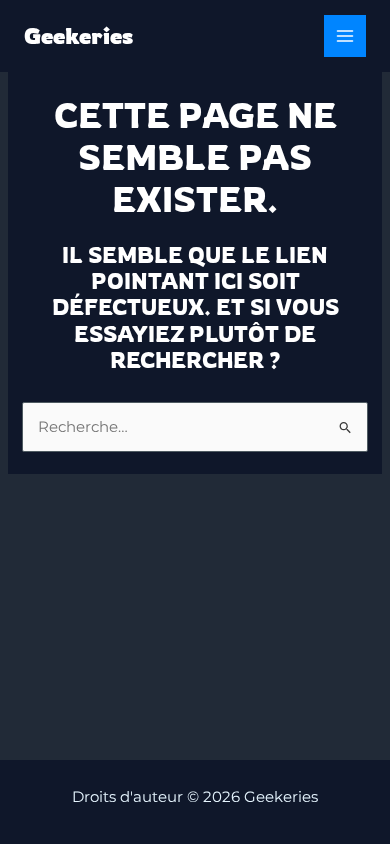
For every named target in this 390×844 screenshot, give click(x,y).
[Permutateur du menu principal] (345, 36)
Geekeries (78, 35)
